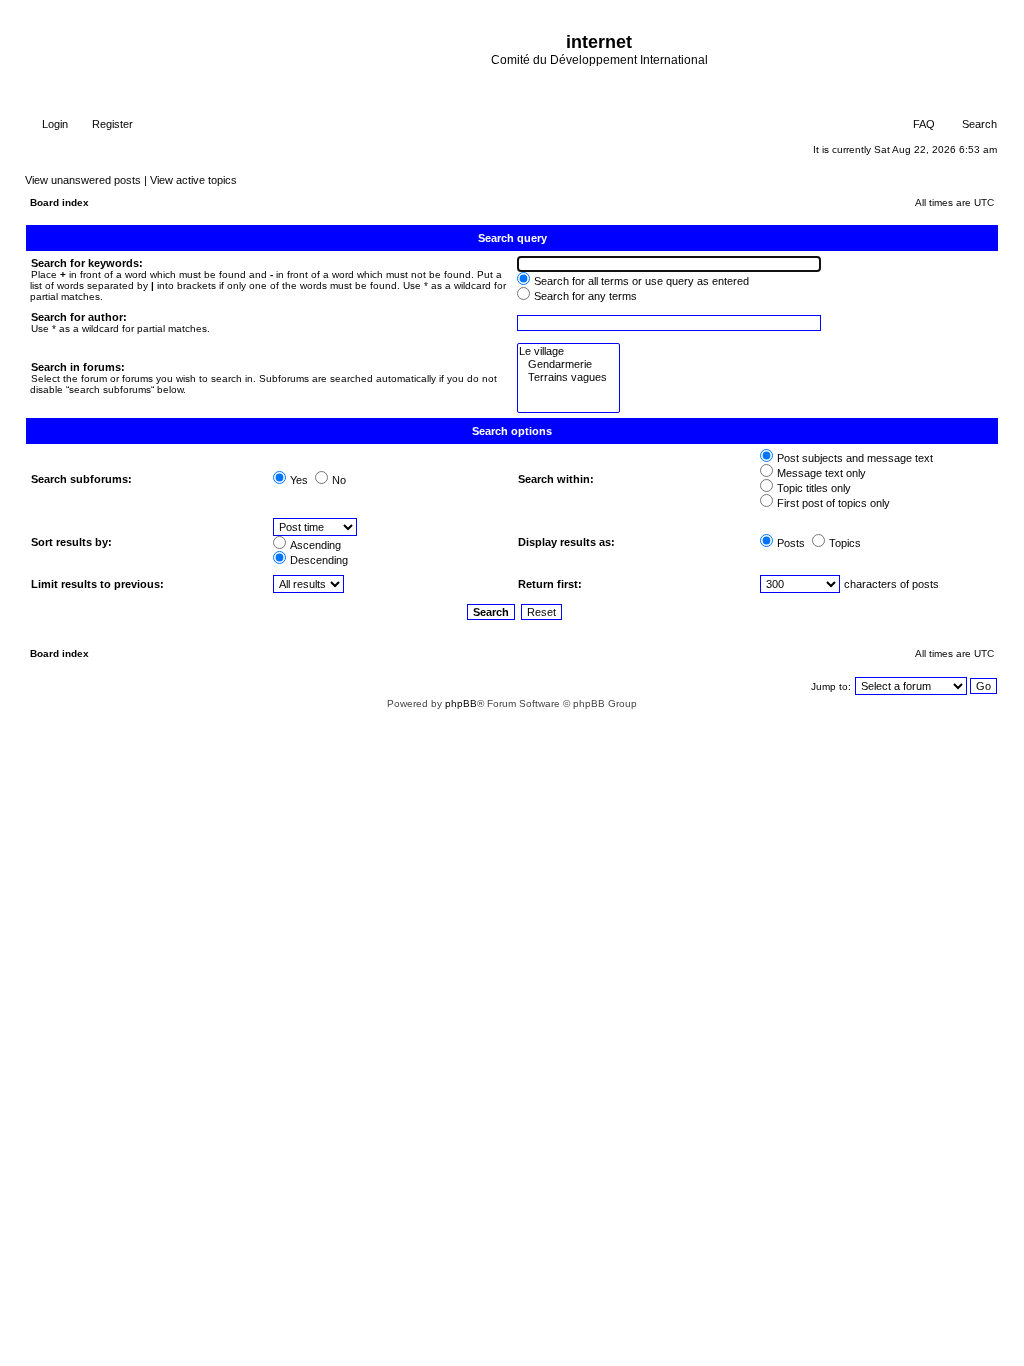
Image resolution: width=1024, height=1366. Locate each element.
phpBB (461, 703)
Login (53, 124)
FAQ (922, 124)
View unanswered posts (83, 180)
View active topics (193, 180)
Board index (59, 202)
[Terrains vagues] (568, 377)
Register (111, 124)
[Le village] (568, 351)
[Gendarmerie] (568, 364)
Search (978, 124)
